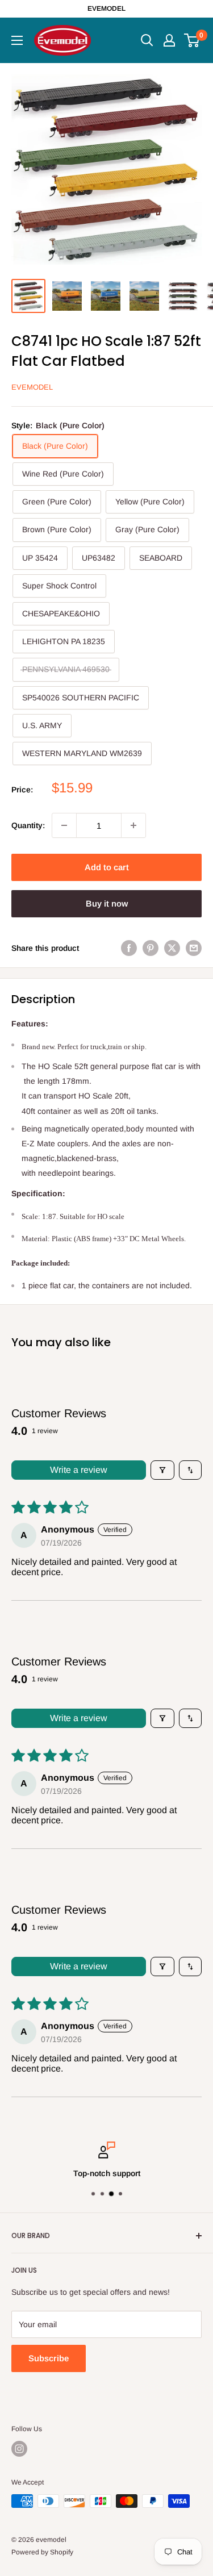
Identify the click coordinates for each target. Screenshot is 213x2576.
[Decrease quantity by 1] (64, 825)
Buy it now (107, 903)
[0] (192, 40)
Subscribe (49, 2358)
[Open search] (147, 40)
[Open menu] (17, 40)
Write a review (79, 1470)
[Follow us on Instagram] (19, 2449)
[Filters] (162, 1470)
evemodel (32, 387)
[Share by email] (194, 948)
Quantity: (28, 825)
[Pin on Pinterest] (151, 948)
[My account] (169, 40)
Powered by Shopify (42, 2552)
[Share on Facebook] (129, 948)
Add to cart (107, 867)
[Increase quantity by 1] (133, 825)
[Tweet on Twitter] (172, 948)
